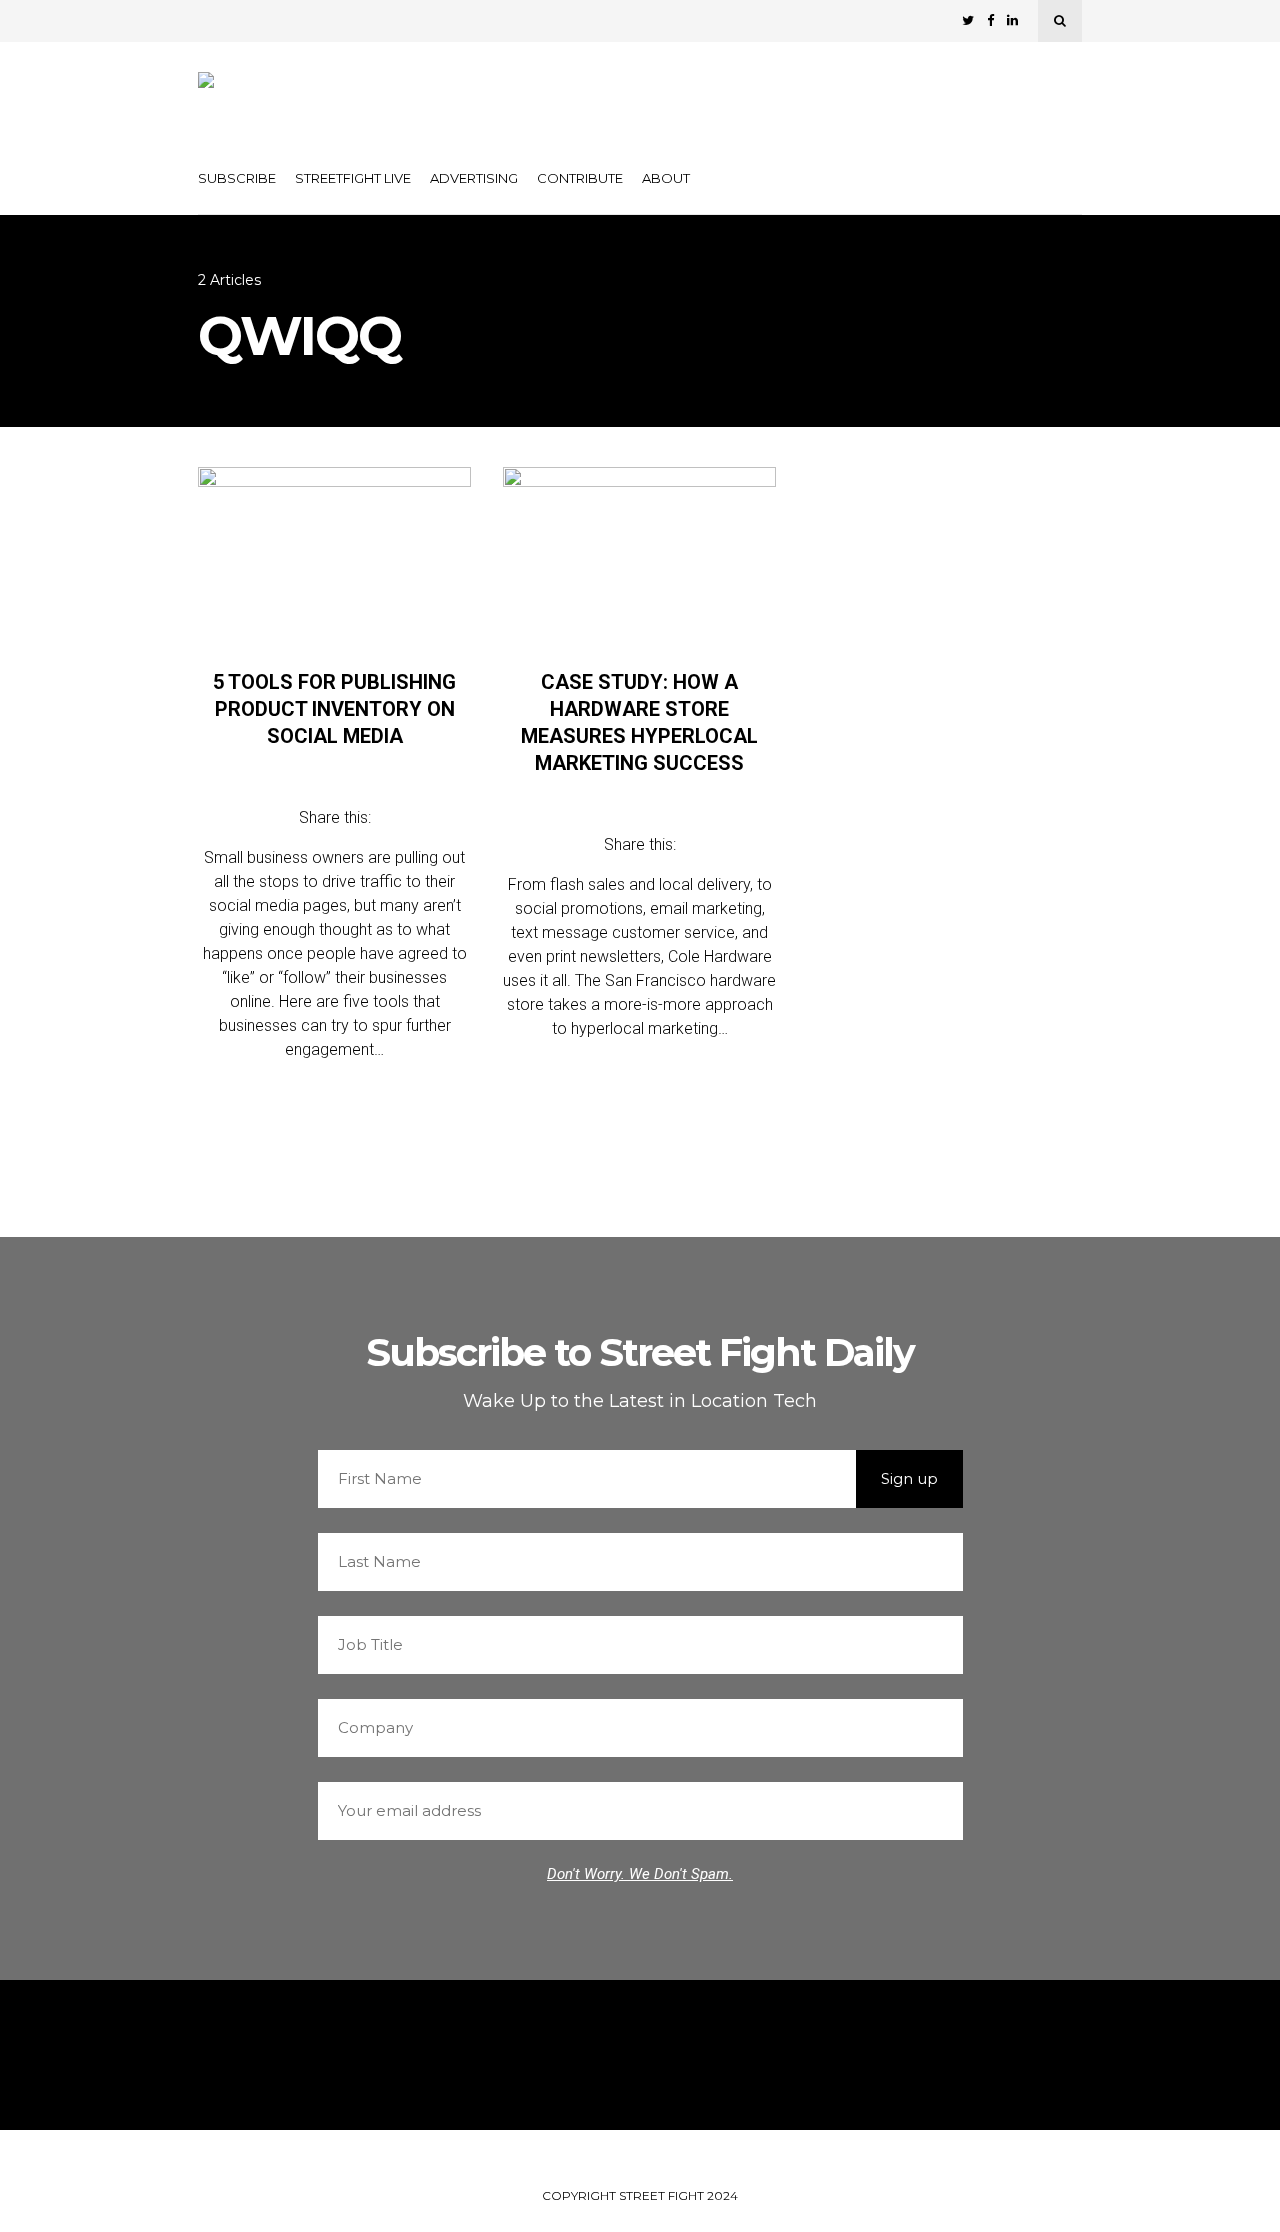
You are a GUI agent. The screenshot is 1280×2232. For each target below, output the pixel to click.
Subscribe (237, 178)
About (666, 178)
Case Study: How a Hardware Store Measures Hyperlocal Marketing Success (639, 722)
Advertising (474, 178)
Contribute (580, 178)
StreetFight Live (353, 178)
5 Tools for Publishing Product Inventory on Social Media (334, 709)
